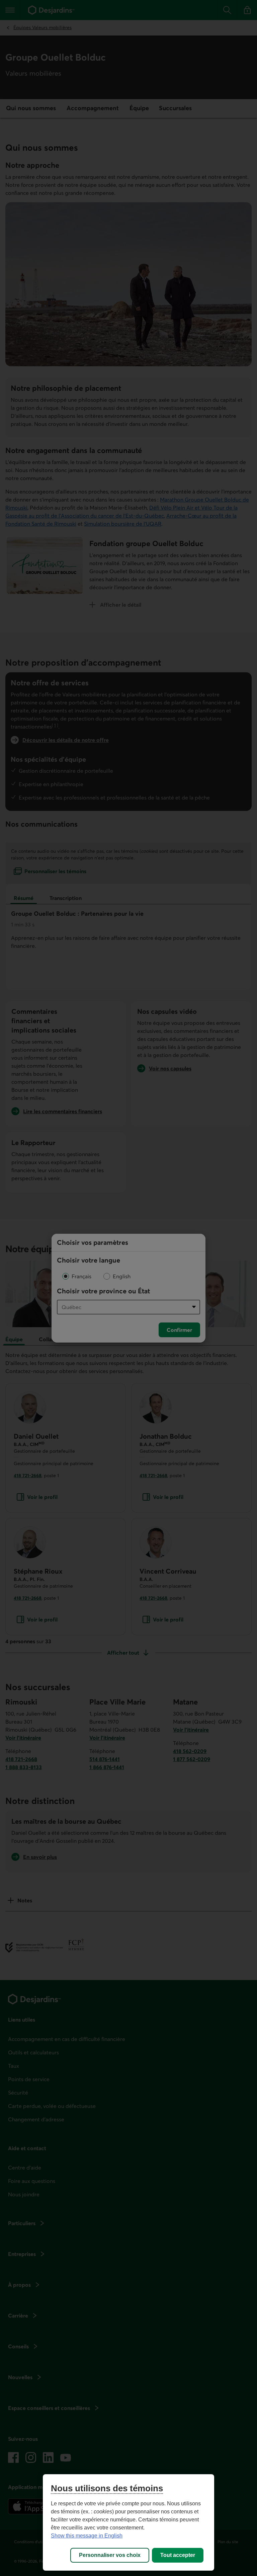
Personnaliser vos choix (110, 2555)
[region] (128, 2522)
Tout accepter (178, 2555)
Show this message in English (87, 2536)
